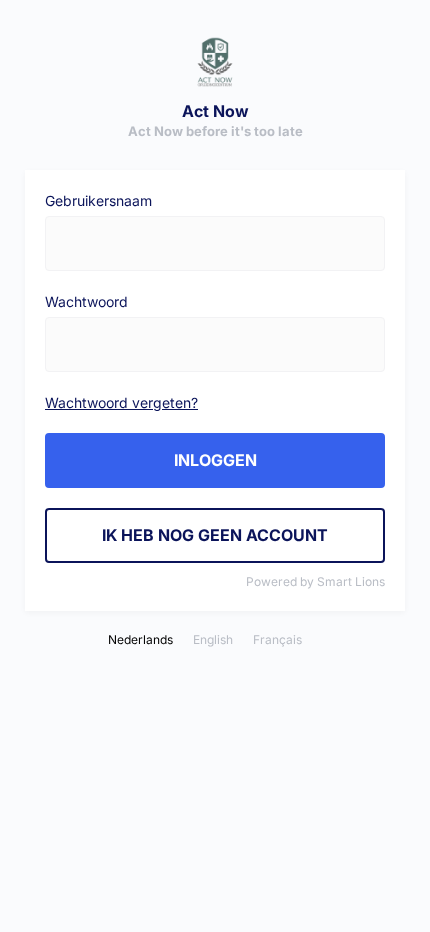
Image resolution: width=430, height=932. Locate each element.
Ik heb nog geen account (215, 535)
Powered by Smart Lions (315, 581)
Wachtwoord (86, 301)
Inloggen (215, 460)
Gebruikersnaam (98, 200)
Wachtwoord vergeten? (121, 402)
